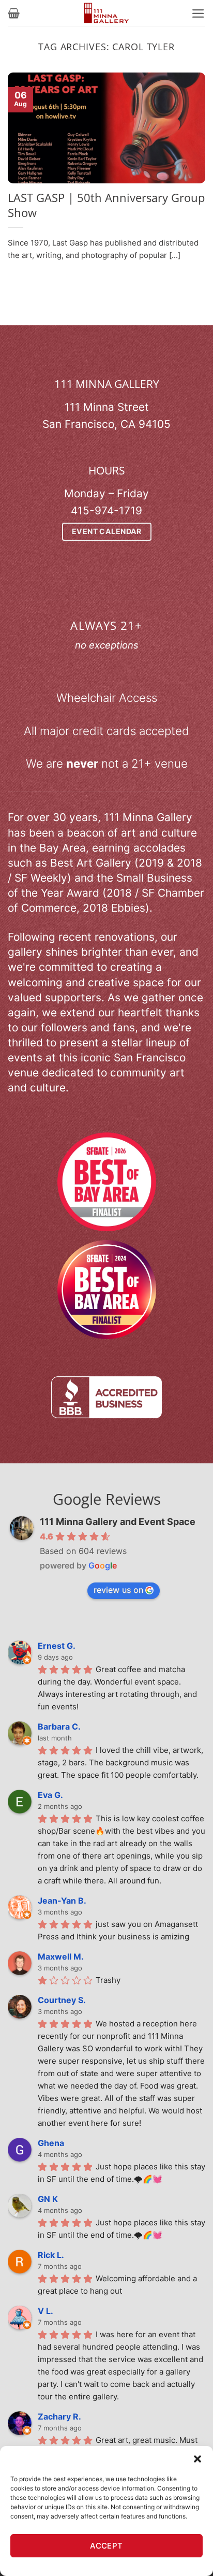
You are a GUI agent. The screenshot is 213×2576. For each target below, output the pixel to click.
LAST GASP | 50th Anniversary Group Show (106, 205)
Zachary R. (59, 2416)
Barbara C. (59, 1726)
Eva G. (50, 1795)
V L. (45, 2311)
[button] (197, 2459)
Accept (106, 2546)
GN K (48, 2199)
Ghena (51, 2143)
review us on (118, 1590)
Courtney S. (62, 2000)
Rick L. (51, 2255)
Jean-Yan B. (62, 1901)
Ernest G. (57, 1646)
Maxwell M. (61, 1956)
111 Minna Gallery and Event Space (118, 1522)
